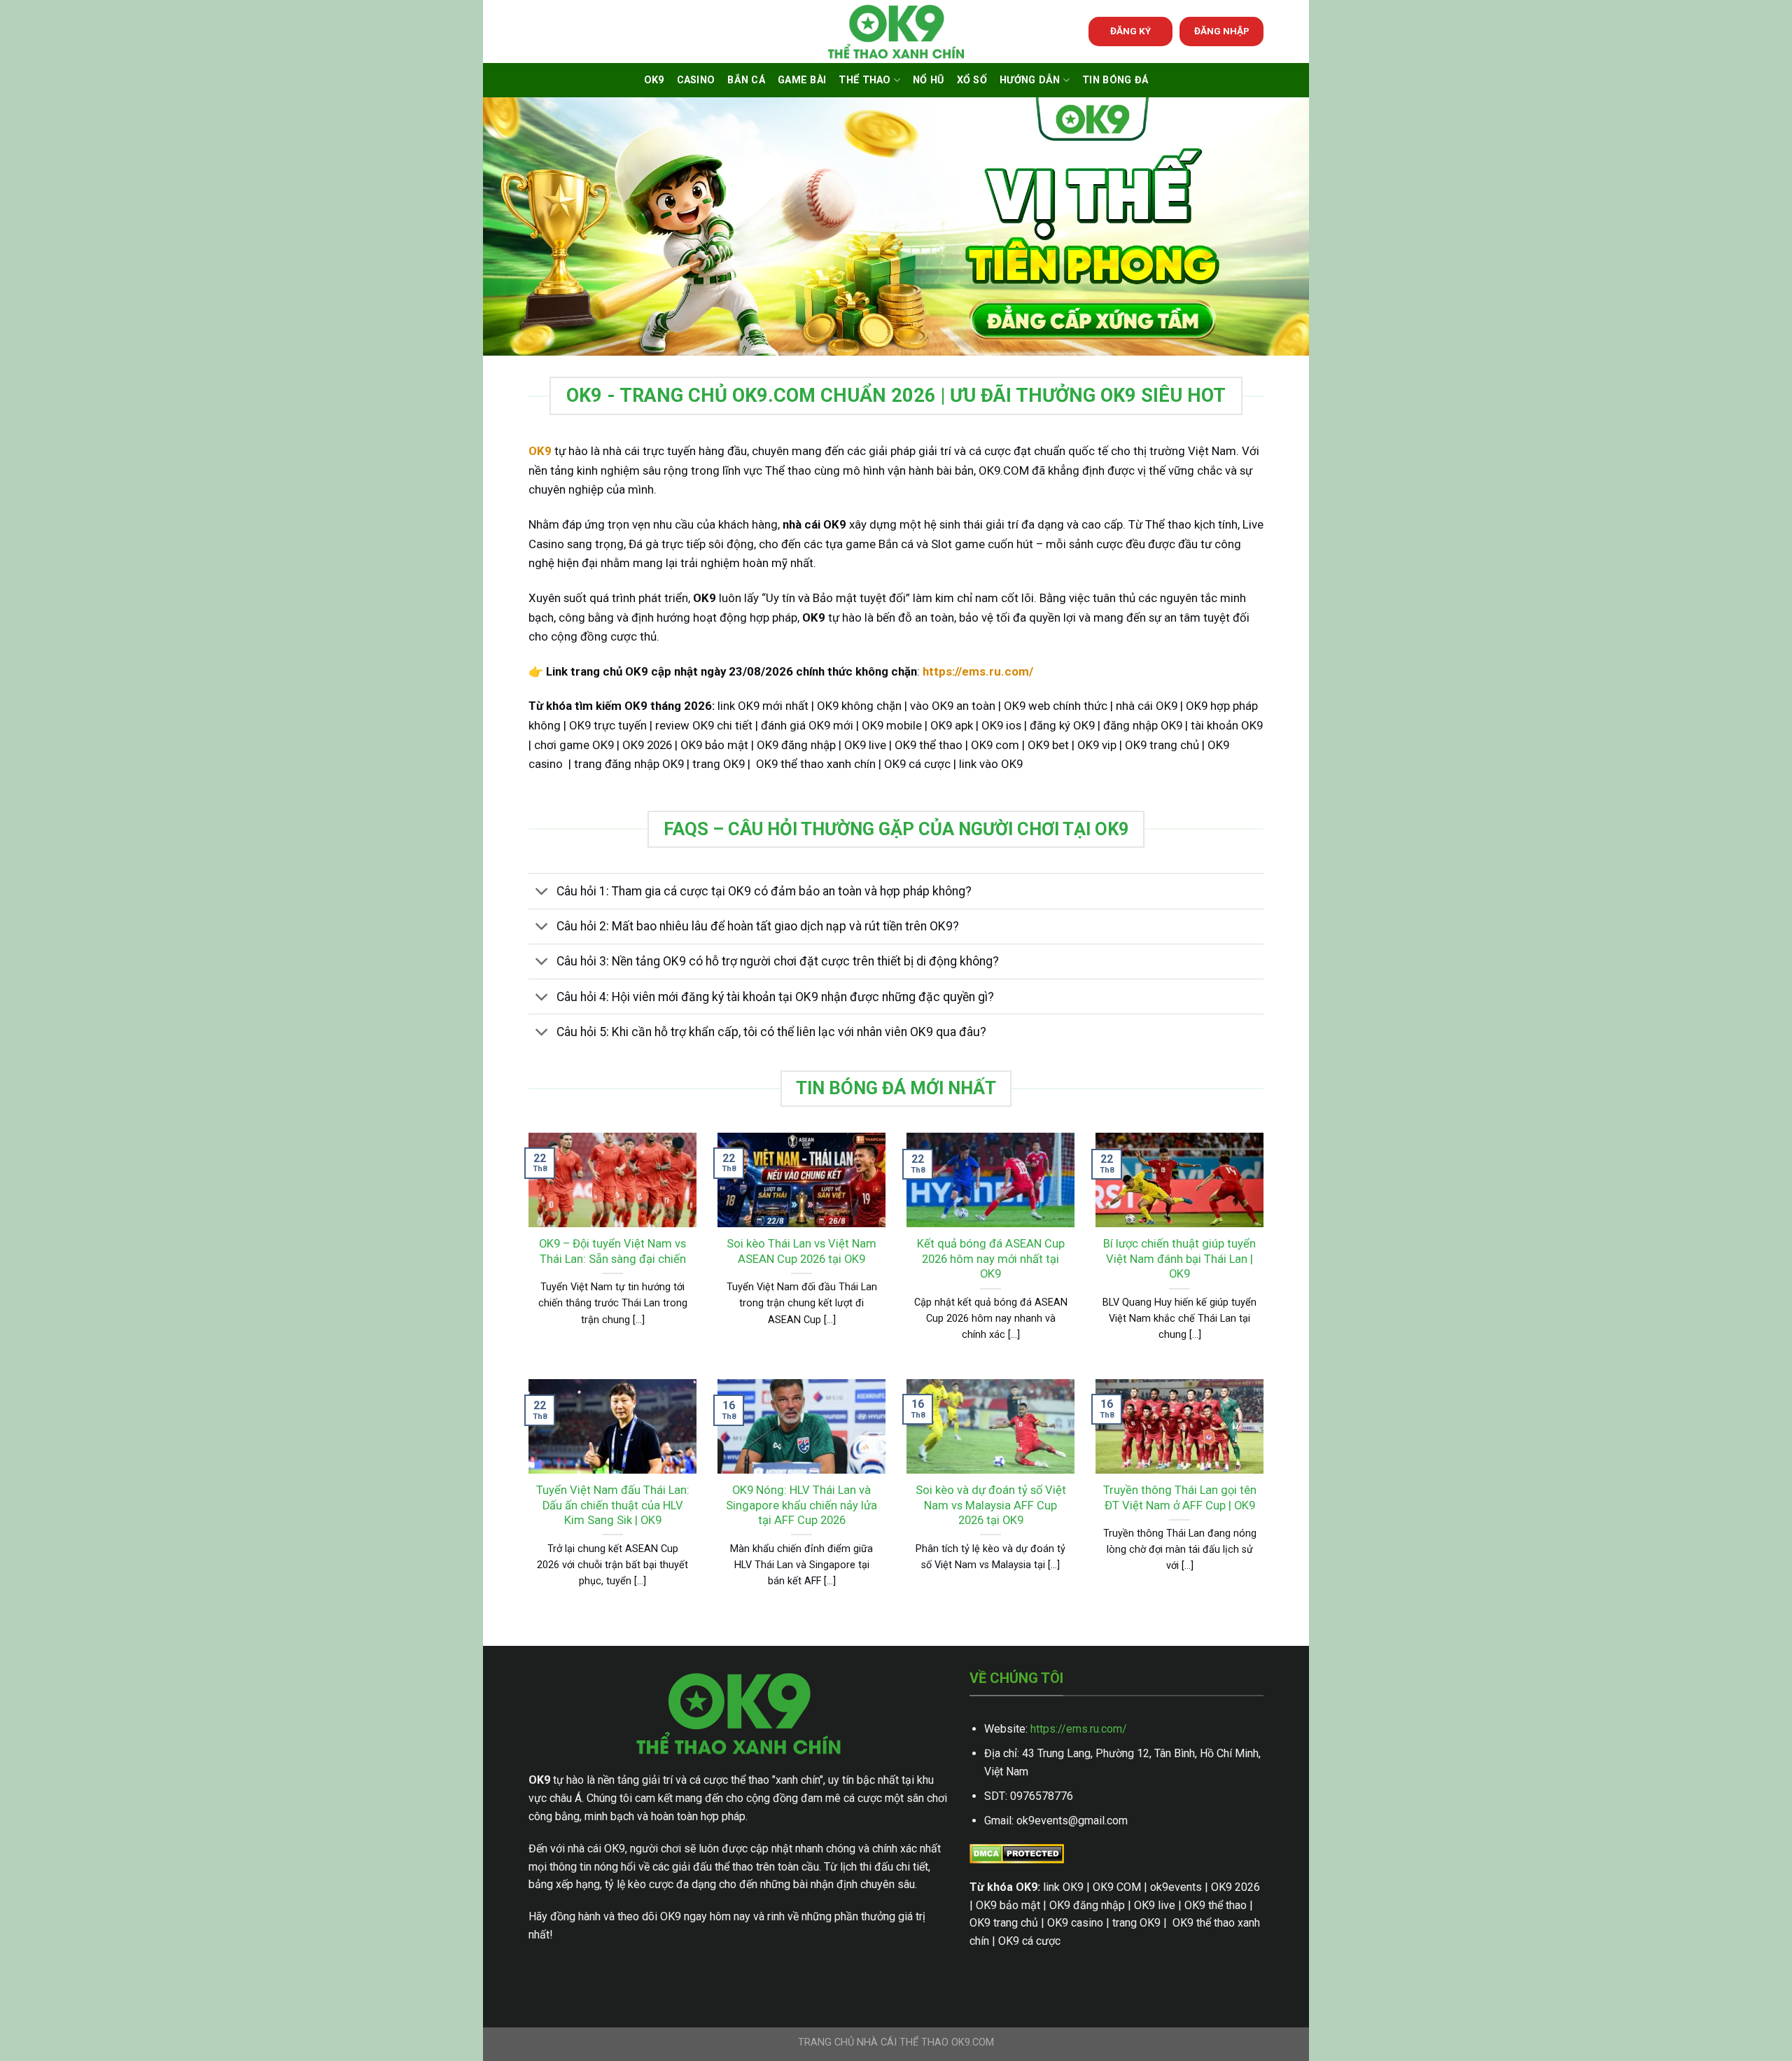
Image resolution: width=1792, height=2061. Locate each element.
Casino (696, 80)
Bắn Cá (746, 80)
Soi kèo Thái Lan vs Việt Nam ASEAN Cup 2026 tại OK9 (801, 1251)
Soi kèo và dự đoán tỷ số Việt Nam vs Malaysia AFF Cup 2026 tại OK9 (991, 1505)
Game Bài (802, 80)
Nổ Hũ (928, 80)
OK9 (654, 80)
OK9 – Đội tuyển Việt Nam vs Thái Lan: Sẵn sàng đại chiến (612, 1251)
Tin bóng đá (1115, 80)
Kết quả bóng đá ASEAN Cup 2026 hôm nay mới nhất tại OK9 (991, 1259)
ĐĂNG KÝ (1130, 31)
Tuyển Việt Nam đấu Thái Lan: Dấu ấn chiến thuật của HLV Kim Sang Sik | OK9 (613, 1505)
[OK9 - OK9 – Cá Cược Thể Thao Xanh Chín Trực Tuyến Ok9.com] (896, 32)
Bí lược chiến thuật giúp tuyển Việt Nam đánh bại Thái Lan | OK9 (1179, 1259)
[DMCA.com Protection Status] (1017, 1853)
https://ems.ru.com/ (1079, 1729)
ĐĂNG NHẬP (1222, 31)
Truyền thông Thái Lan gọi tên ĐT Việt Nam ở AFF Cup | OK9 (1180, 1498)
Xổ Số (972, 80)
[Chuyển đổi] (542, 893)
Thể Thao (864, 80)
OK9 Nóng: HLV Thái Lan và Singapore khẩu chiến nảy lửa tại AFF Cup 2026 (801, 1505)
